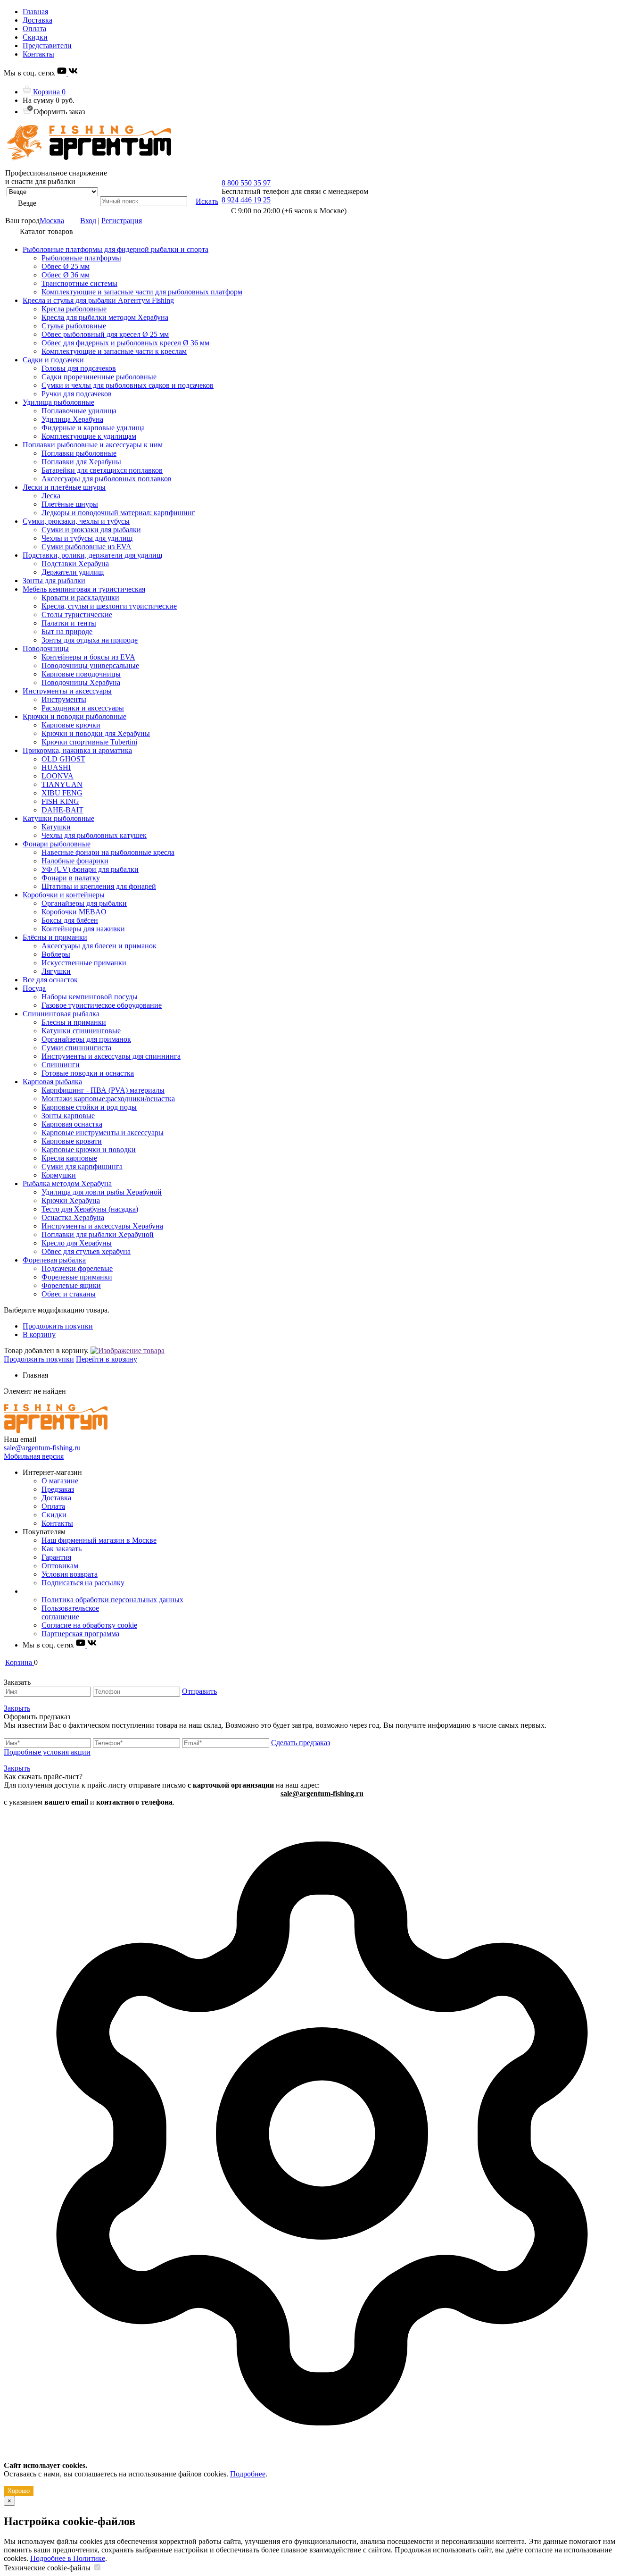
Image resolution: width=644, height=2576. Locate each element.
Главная (35, 12)
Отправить (199, 1691)
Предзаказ (58, 1489)
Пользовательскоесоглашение (70, 1612)
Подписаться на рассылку (83, 1583)
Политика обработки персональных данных (112, 1600)
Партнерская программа (80, 1634)
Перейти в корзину (107, 1359)
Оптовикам (60, 1566)
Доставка (37, 20)
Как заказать (62, 1549)
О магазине (60, 1481)
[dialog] (322, 2151)
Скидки (35, 37)
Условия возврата (70, 1574)
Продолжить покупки (58, 1326)
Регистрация (122, 221)
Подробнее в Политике (68, 2558)
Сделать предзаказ (301, 1743)
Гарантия (56, 1557)
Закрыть (17, 1708)
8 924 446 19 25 (246, 200)
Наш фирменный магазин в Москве (99, 1540)
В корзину (39, 1334)
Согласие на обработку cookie (89, 1625)
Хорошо (19, 2491)
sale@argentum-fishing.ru (42, 1448)
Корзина (48, 92)
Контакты (38, 54)
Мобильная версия (34, 1456)
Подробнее (248, 2474)
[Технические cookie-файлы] (97, 2568)
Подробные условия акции (47, 1752)
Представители (47, 46)
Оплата (34, 29)
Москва (52, 221)
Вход (88, 221)
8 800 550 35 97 (246, 183)
